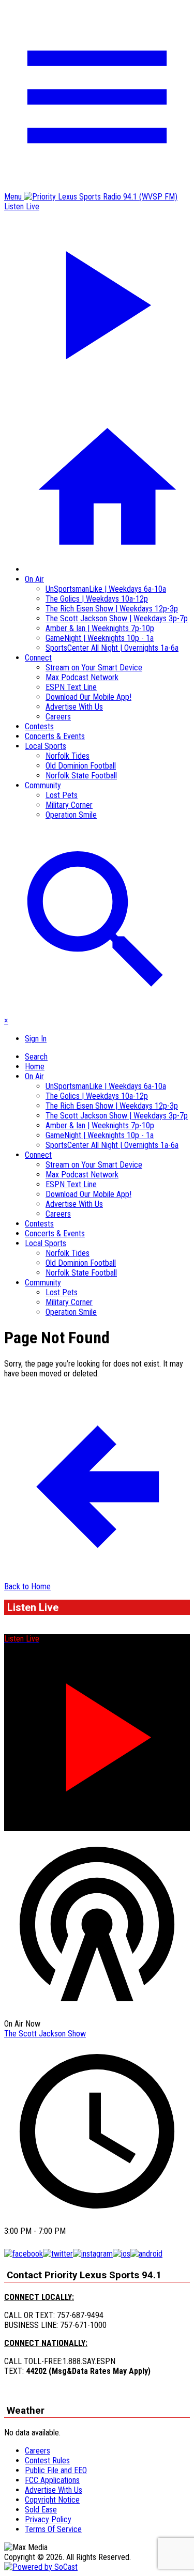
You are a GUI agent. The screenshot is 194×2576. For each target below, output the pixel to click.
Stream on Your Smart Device (94, 668)
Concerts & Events (55, 736)
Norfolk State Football (81, 776)
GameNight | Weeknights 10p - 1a (100, 638)
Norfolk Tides (68, 756)
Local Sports (46, 746)
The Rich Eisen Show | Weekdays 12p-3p (112, 609)
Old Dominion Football (81, 766)
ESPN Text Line (71, 687)
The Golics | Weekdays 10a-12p (97, 599)
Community (43, 785)
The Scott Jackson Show (45, 2034)
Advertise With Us (74, 707)
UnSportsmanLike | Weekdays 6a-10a (106, 589)
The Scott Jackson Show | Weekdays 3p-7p (117, 618)
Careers (58, 717)
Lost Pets (62, 795)
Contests (39, 726)
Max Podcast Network (82, 677)
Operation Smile (71, 815)
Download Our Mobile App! (88, 697)
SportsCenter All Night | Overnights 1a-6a (112, 648)
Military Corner (69, 805)
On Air (34, 579)
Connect (38, 658)
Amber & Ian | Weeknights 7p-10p (100, 628)
